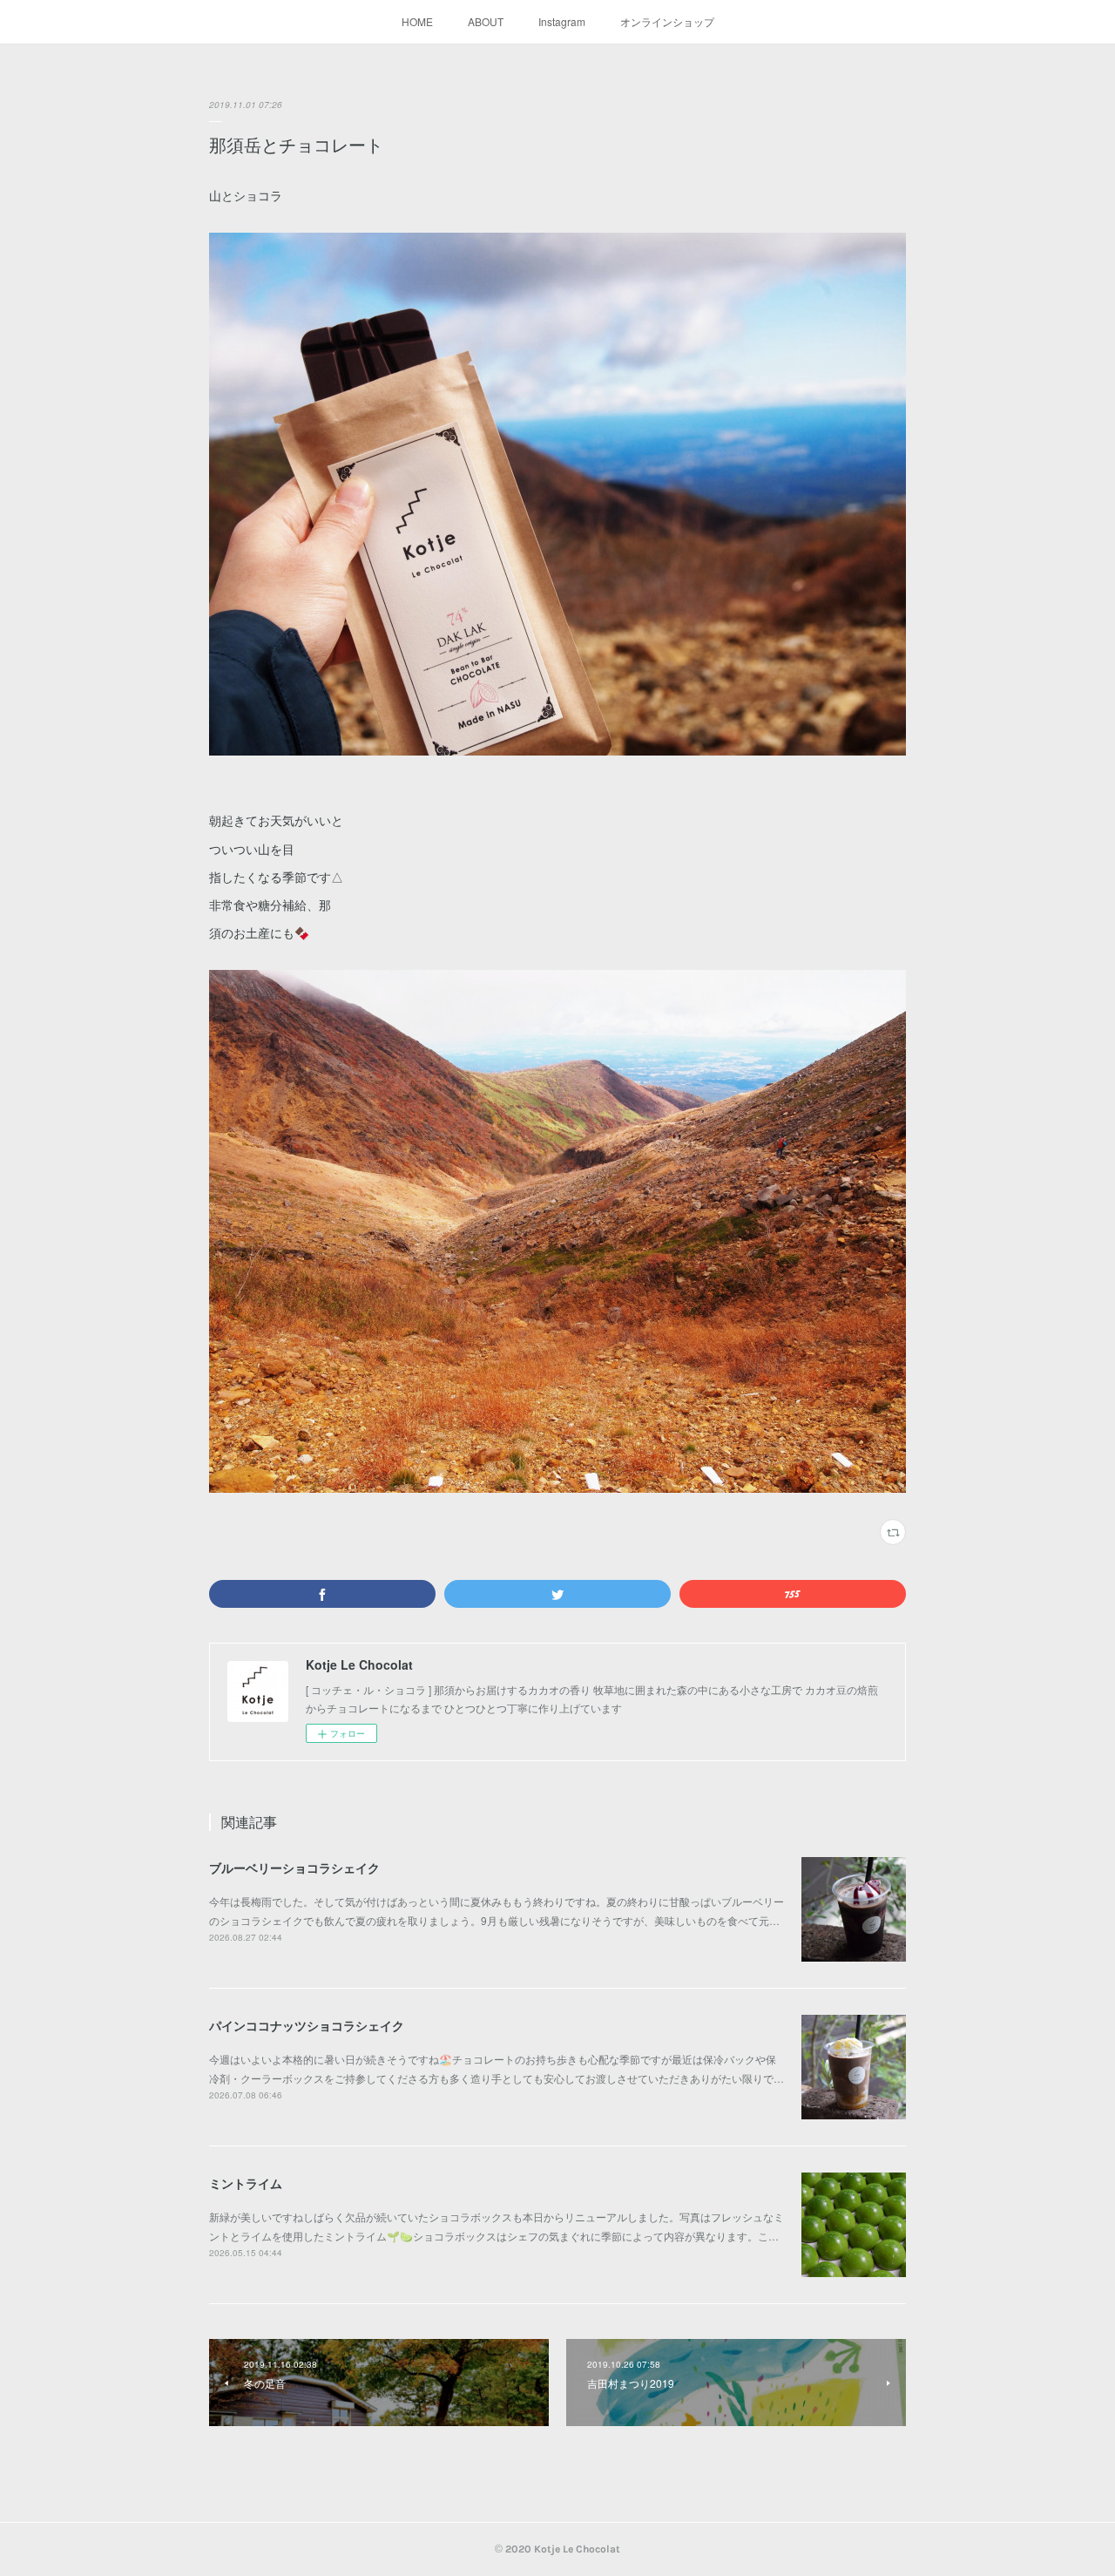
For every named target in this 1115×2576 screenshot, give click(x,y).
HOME (417, 21)
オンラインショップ (667, 21)
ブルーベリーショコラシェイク (294, 1868)
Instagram (562, 21)
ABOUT (486, 21)
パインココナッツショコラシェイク (307, 2025)
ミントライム (246, 2183)
